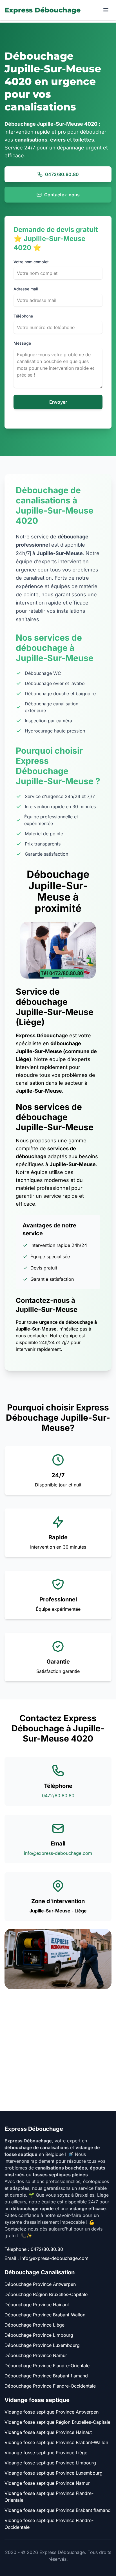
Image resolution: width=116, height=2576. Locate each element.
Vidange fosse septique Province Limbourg (50, 2463)
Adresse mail (26, 289)
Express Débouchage (43, 10)
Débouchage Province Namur (36, 2355)
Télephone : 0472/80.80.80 (34, 2249)
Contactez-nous (62, 195)
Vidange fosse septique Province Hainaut (48, 2432)
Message (22, 343)
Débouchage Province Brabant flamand (46, 2376)
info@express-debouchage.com (58, 1853)
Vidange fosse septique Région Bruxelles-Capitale (57, 2422)
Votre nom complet (31, 262)
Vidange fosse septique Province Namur (47, 2483)
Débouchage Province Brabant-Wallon (45, 2315)
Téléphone (23, 316)
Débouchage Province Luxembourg (42, 2345)
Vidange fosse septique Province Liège (46, 2453)
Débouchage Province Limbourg (39, 2335)
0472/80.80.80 (62, 174)
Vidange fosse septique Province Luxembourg (53, 2473)
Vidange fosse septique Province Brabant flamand (58, 2510)
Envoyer (58, 402)
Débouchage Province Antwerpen (40, 2284)
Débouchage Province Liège (34, 2325)
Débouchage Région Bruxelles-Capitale (46, 2294)
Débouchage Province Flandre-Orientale (47, 2366)
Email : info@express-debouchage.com (46, 2258)
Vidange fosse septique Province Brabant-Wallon (56, 2442)
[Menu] (106, 10)
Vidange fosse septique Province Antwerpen (52, 2412)
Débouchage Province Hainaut (37, 2305)
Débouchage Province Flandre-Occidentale (50, 2386)
